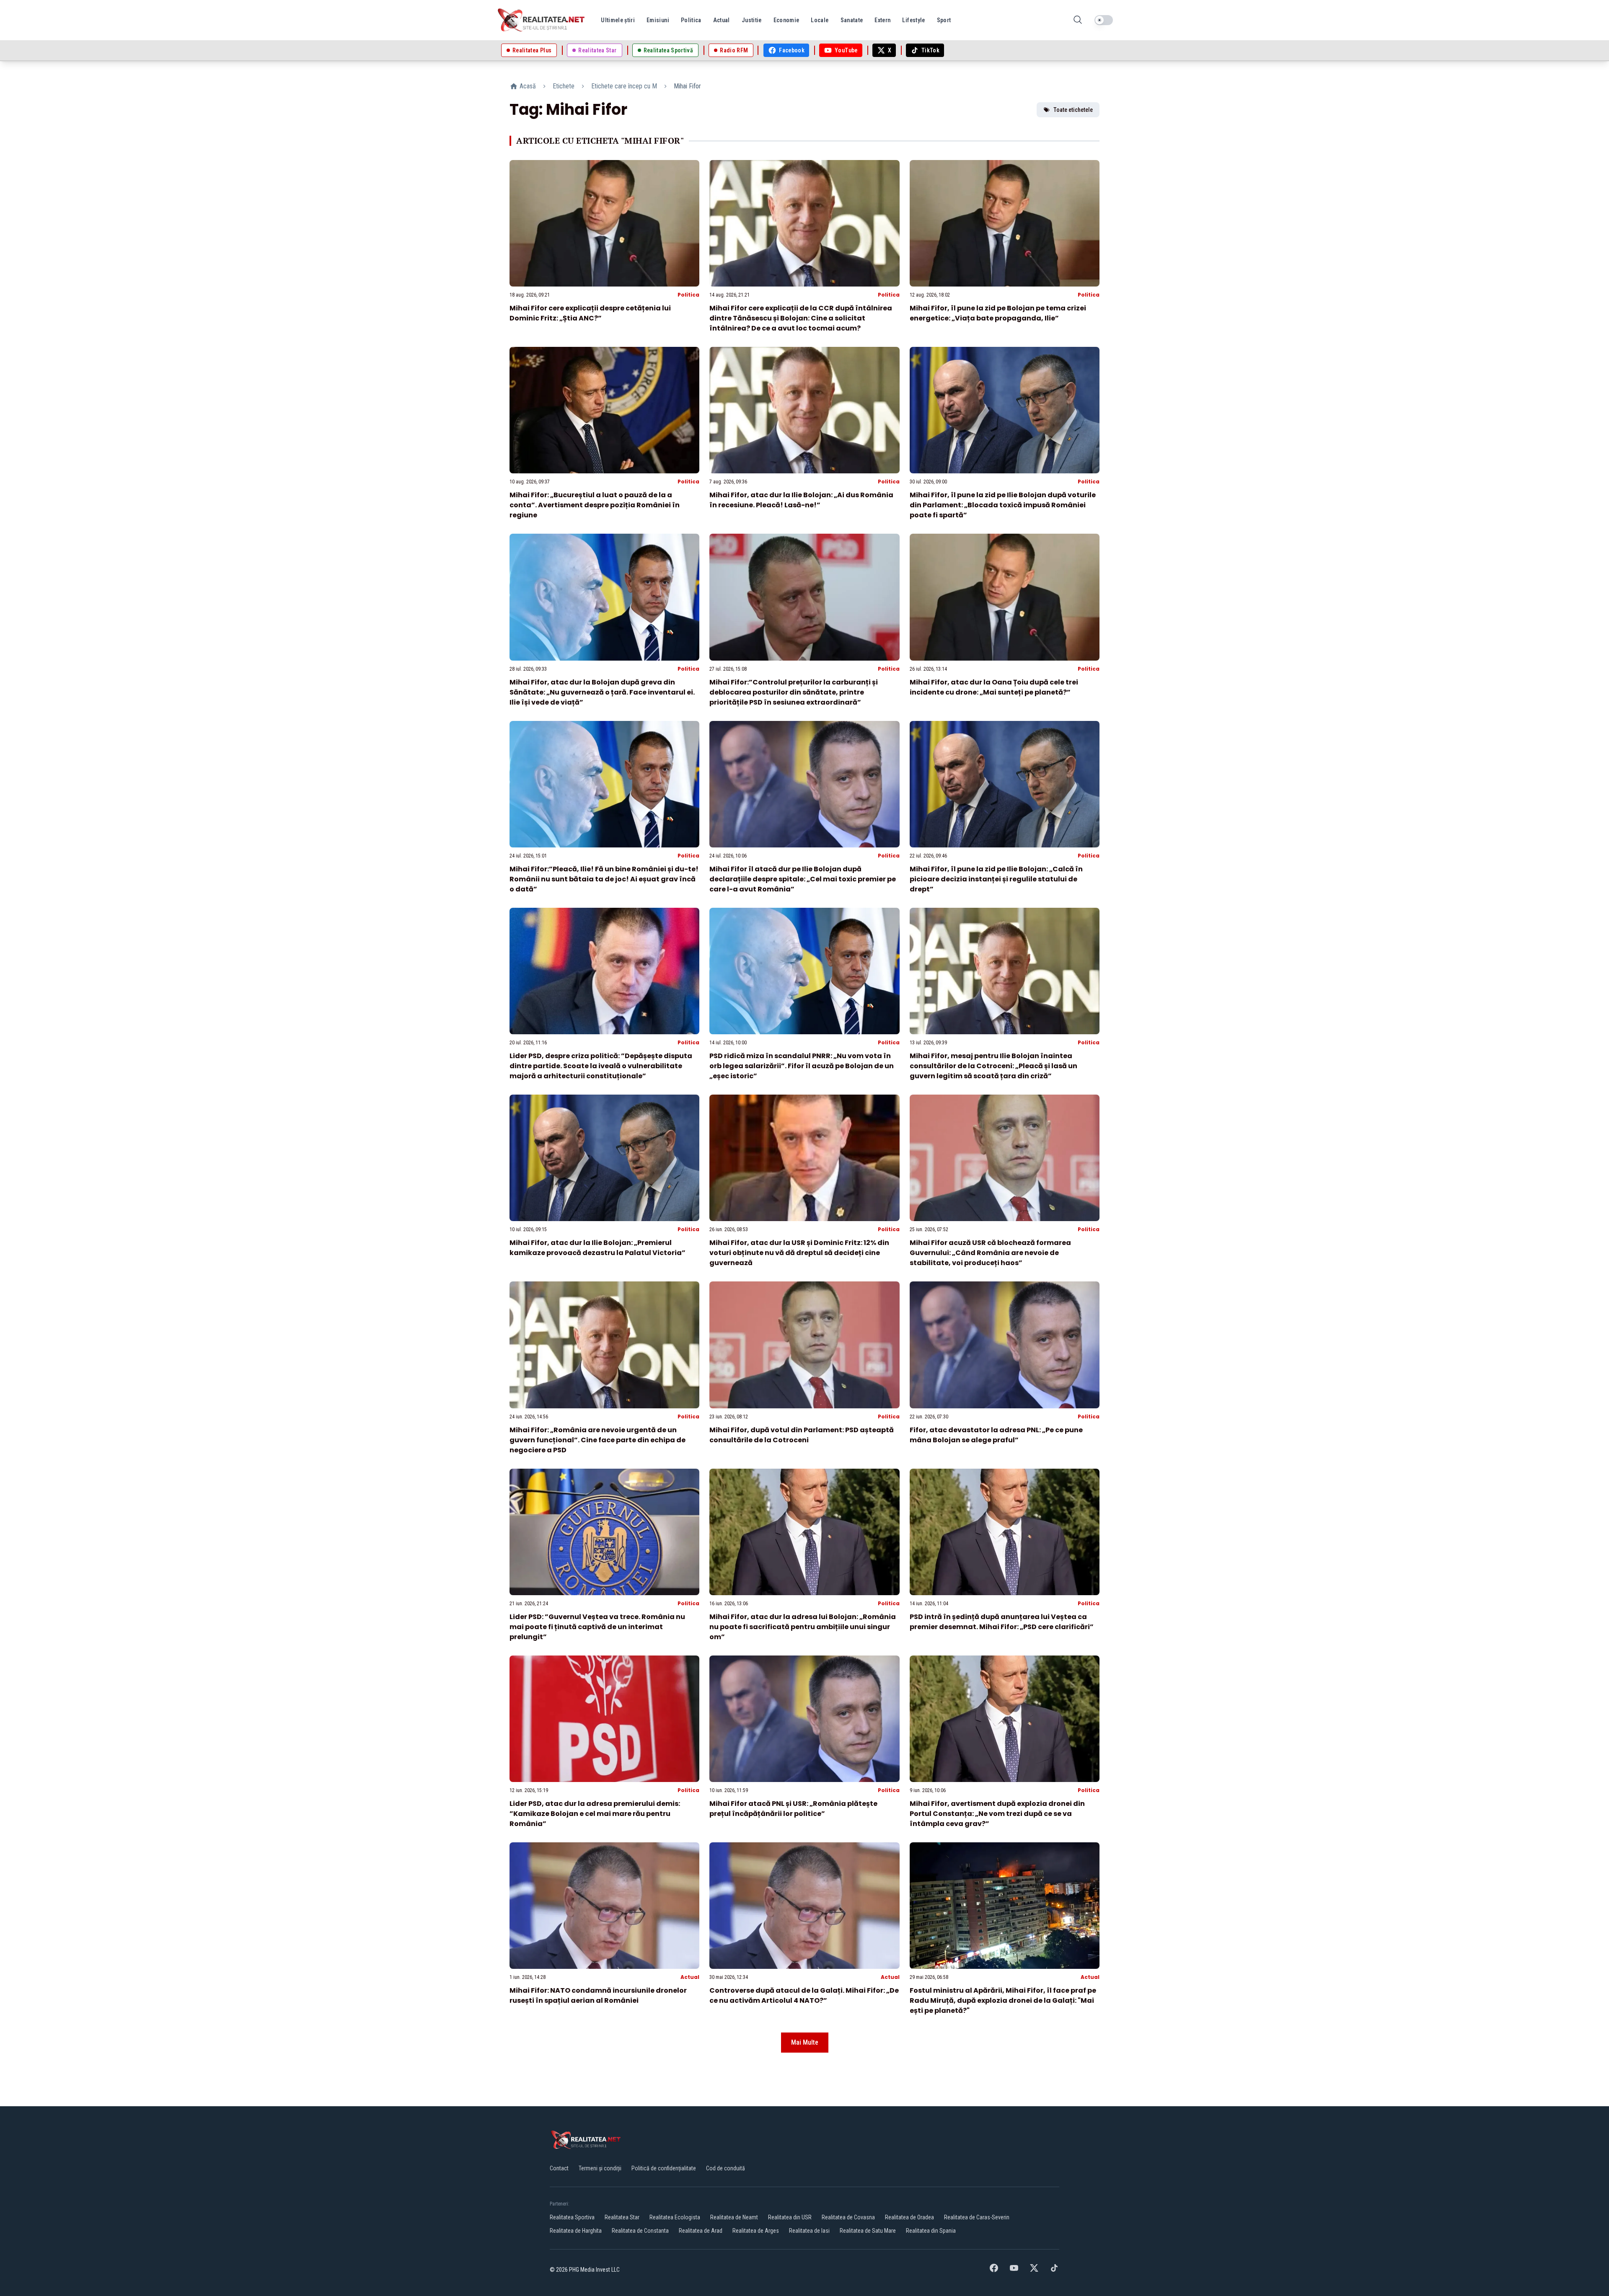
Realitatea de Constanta (640, 2231)
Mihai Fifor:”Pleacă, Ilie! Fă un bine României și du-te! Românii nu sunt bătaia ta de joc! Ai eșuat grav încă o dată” (604, 879)
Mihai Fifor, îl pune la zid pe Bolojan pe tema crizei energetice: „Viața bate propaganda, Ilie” (998, 313)
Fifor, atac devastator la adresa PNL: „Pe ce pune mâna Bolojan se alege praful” (996, 1435)
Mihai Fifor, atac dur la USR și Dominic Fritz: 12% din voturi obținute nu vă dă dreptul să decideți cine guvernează (799, 1253)
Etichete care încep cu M (624, 86)
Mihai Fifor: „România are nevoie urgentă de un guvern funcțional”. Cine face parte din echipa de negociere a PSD (598, 1440)
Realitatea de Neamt (734, 2217)
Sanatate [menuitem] (852, 20)
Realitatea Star (622, 2217)
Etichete (564, 86)
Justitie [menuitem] (752, 20)
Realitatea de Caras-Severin (977, 2217)
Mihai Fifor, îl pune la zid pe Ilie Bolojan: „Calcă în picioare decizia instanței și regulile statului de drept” (996, 879)
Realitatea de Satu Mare (868, 2231)
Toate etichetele (1073, 110)
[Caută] (1078, 20)
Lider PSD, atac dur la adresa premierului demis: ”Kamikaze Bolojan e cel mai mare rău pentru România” (595, 1814)
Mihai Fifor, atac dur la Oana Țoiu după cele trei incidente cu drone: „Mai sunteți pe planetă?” (994, 687)
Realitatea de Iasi (809, 2231)
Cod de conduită (726, 2168)
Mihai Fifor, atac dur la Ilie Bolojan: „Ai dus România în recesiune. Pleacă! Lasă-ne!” (801, 500)
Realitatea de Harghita (576, 2231)
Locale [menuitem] (820, 20)
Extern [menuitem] (882, 20)
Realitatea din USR (790, 2217)
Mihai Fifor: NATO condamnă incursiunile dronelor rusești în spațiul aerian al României (598, 1995)
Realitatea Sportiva (572, 2217)
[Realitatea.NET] (542, 20)
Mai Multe (805, 2042)
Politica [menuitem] (691, 20)
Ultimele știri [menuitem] (618, 20)
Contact (559, 2168)
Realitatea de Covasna (848, 2217)
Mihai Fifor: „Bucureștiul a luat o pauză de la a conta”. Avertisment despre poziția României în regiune (595, 505)
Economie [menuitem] (786, 20)
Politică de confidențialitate (664, 2168)
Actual (690, 1977)
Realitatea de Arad (701, 2231)
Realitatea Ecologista (675, 2217)
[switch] (1104, 20)
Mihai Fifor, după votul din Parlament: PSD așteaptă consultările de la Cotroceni (802, 1435)
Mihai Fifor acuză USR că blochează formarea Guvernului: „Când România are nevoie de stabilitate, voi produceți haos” (990, 1253)
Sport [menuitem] (944, 20)
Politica (688, 295)
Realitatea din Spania (931, 2231)
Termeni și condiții (600, 2168)
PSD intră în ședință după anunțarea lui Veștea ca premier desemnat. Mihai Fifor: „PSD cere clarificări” (1002, 1622)
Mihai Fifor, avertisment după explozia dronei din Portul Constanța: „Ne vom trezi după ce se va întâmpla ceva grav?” (997, 1814)
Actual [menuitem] (722, 20)
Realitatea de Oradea (909, 2217)
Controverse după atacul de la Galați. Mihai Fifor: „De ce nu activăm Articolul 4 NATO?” (804, 1995)
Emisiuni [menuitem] (658, 20)
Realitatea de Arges (756, 2231)
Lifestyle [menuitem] (913, 20)
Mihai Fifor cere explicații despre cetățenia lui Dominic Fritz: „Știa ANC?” (590, 313)
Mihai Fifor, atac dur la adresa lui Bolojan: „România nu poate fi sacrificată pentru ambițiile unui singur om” (803, 1627)
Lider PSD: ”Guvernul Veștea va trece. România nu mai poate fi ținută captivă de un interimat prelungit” (597, 1627)
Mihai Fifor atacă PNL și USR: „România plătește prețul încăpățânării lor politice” (793, 1809)
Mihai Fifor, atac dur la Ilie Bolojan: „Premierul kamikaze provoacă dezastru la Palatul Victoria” (598, 1248)
